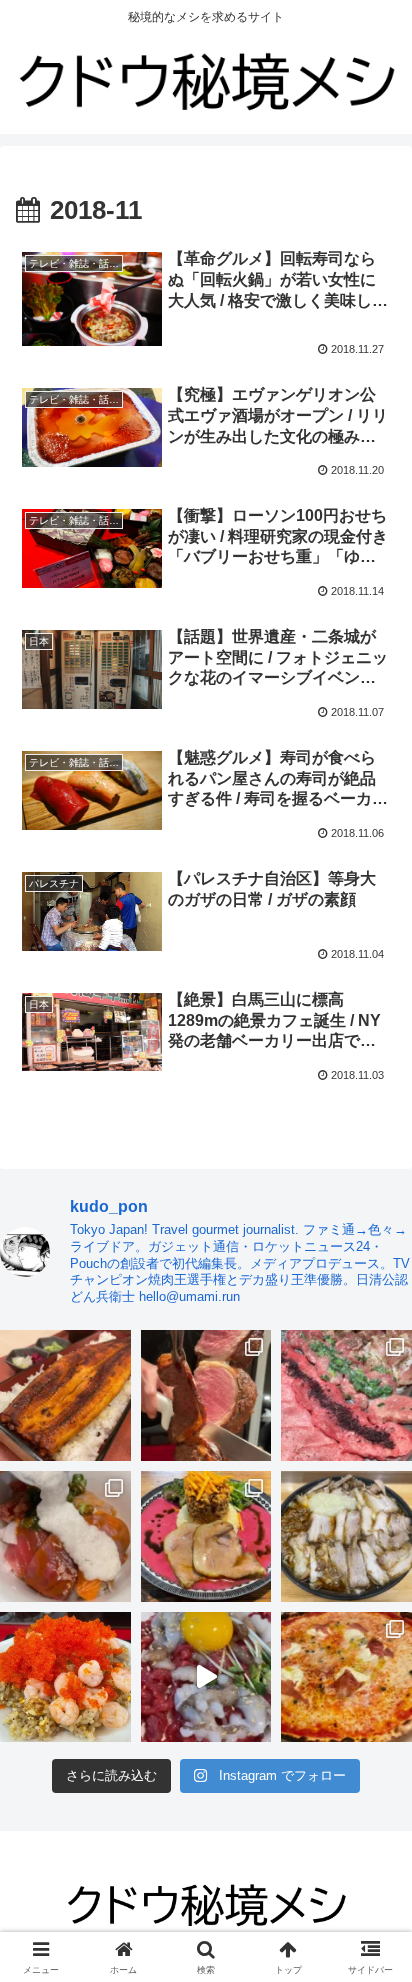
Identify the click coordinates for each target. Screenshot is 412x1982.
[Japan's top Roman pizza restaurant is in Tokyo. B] (346, 1677)
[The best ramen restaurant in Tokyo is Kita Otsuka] (346, 1536)
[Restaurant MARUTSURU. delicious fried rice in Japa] (65, 1677)
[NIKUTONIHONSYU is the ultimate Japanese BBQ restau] (346, 1395)
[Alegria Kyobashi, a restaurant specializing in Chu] (206, 1395)
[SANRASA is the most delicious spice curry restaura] (206, 1536)
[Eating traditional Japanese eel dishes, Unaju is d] (65, 1395)
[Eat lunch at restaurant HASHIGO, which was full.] (65, 1536)
